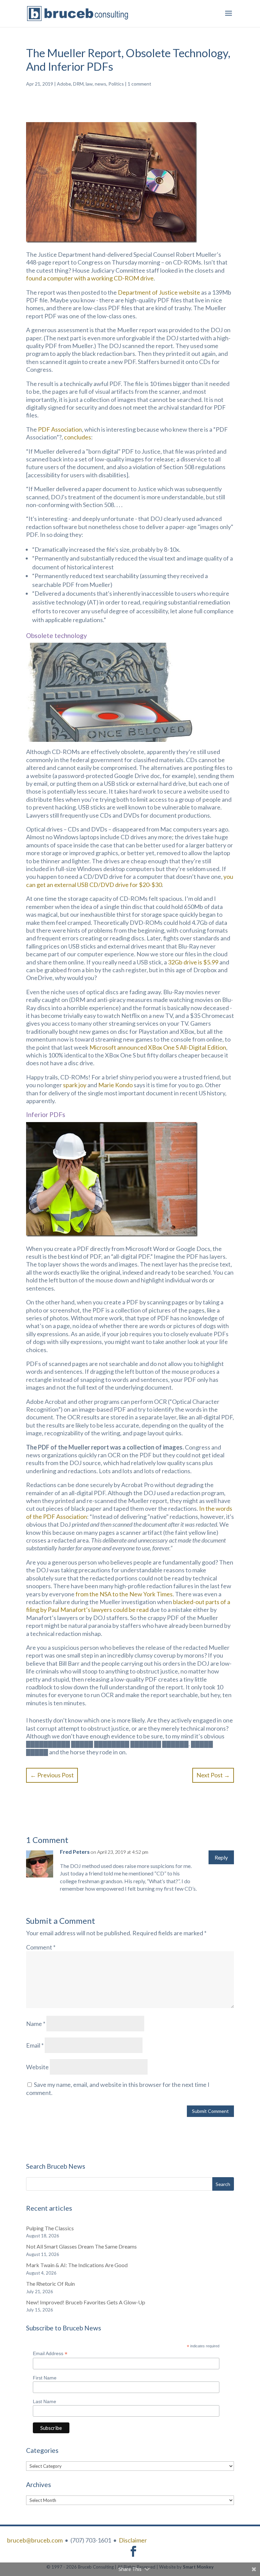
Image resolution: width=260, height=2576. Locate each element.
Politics (116, 84)
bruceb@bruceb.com (35, 2540)
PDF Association (60, 429)
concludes (78, 437)
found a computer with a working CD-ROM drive (90, 278)
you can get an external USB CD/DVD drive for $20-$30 (130, 880)
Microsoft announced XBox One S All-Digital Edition (158, 1047)
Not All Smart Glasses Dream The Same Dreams (81, 2246)
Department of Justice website (159, 292)
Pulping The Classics (50, 2228)
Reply (221, 1857)
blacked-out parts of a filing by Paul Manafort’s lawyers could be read (128, 1606)
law (89, 84)
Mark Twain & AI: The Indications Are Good (77, 2265)
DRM (78, 84)
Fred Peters (75, 1852)
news (101, 84)
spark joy (75, 1085)
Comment (41, 1947)
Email (35, 2045)
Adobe (64, 84)
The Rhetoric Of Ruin (50, 2284)
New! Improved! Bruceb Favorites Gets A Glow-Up (86, 2302)
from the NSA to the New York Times (124, 1594)
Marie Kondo (115, 1085)
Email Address (50, 2354)
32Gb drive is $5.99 (193, 962)
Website (37, 2067)
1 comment (139, 84)
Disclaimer (133, 2540)
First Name (45, 2378)
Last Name (45, 2401)
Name (36, 2024)
